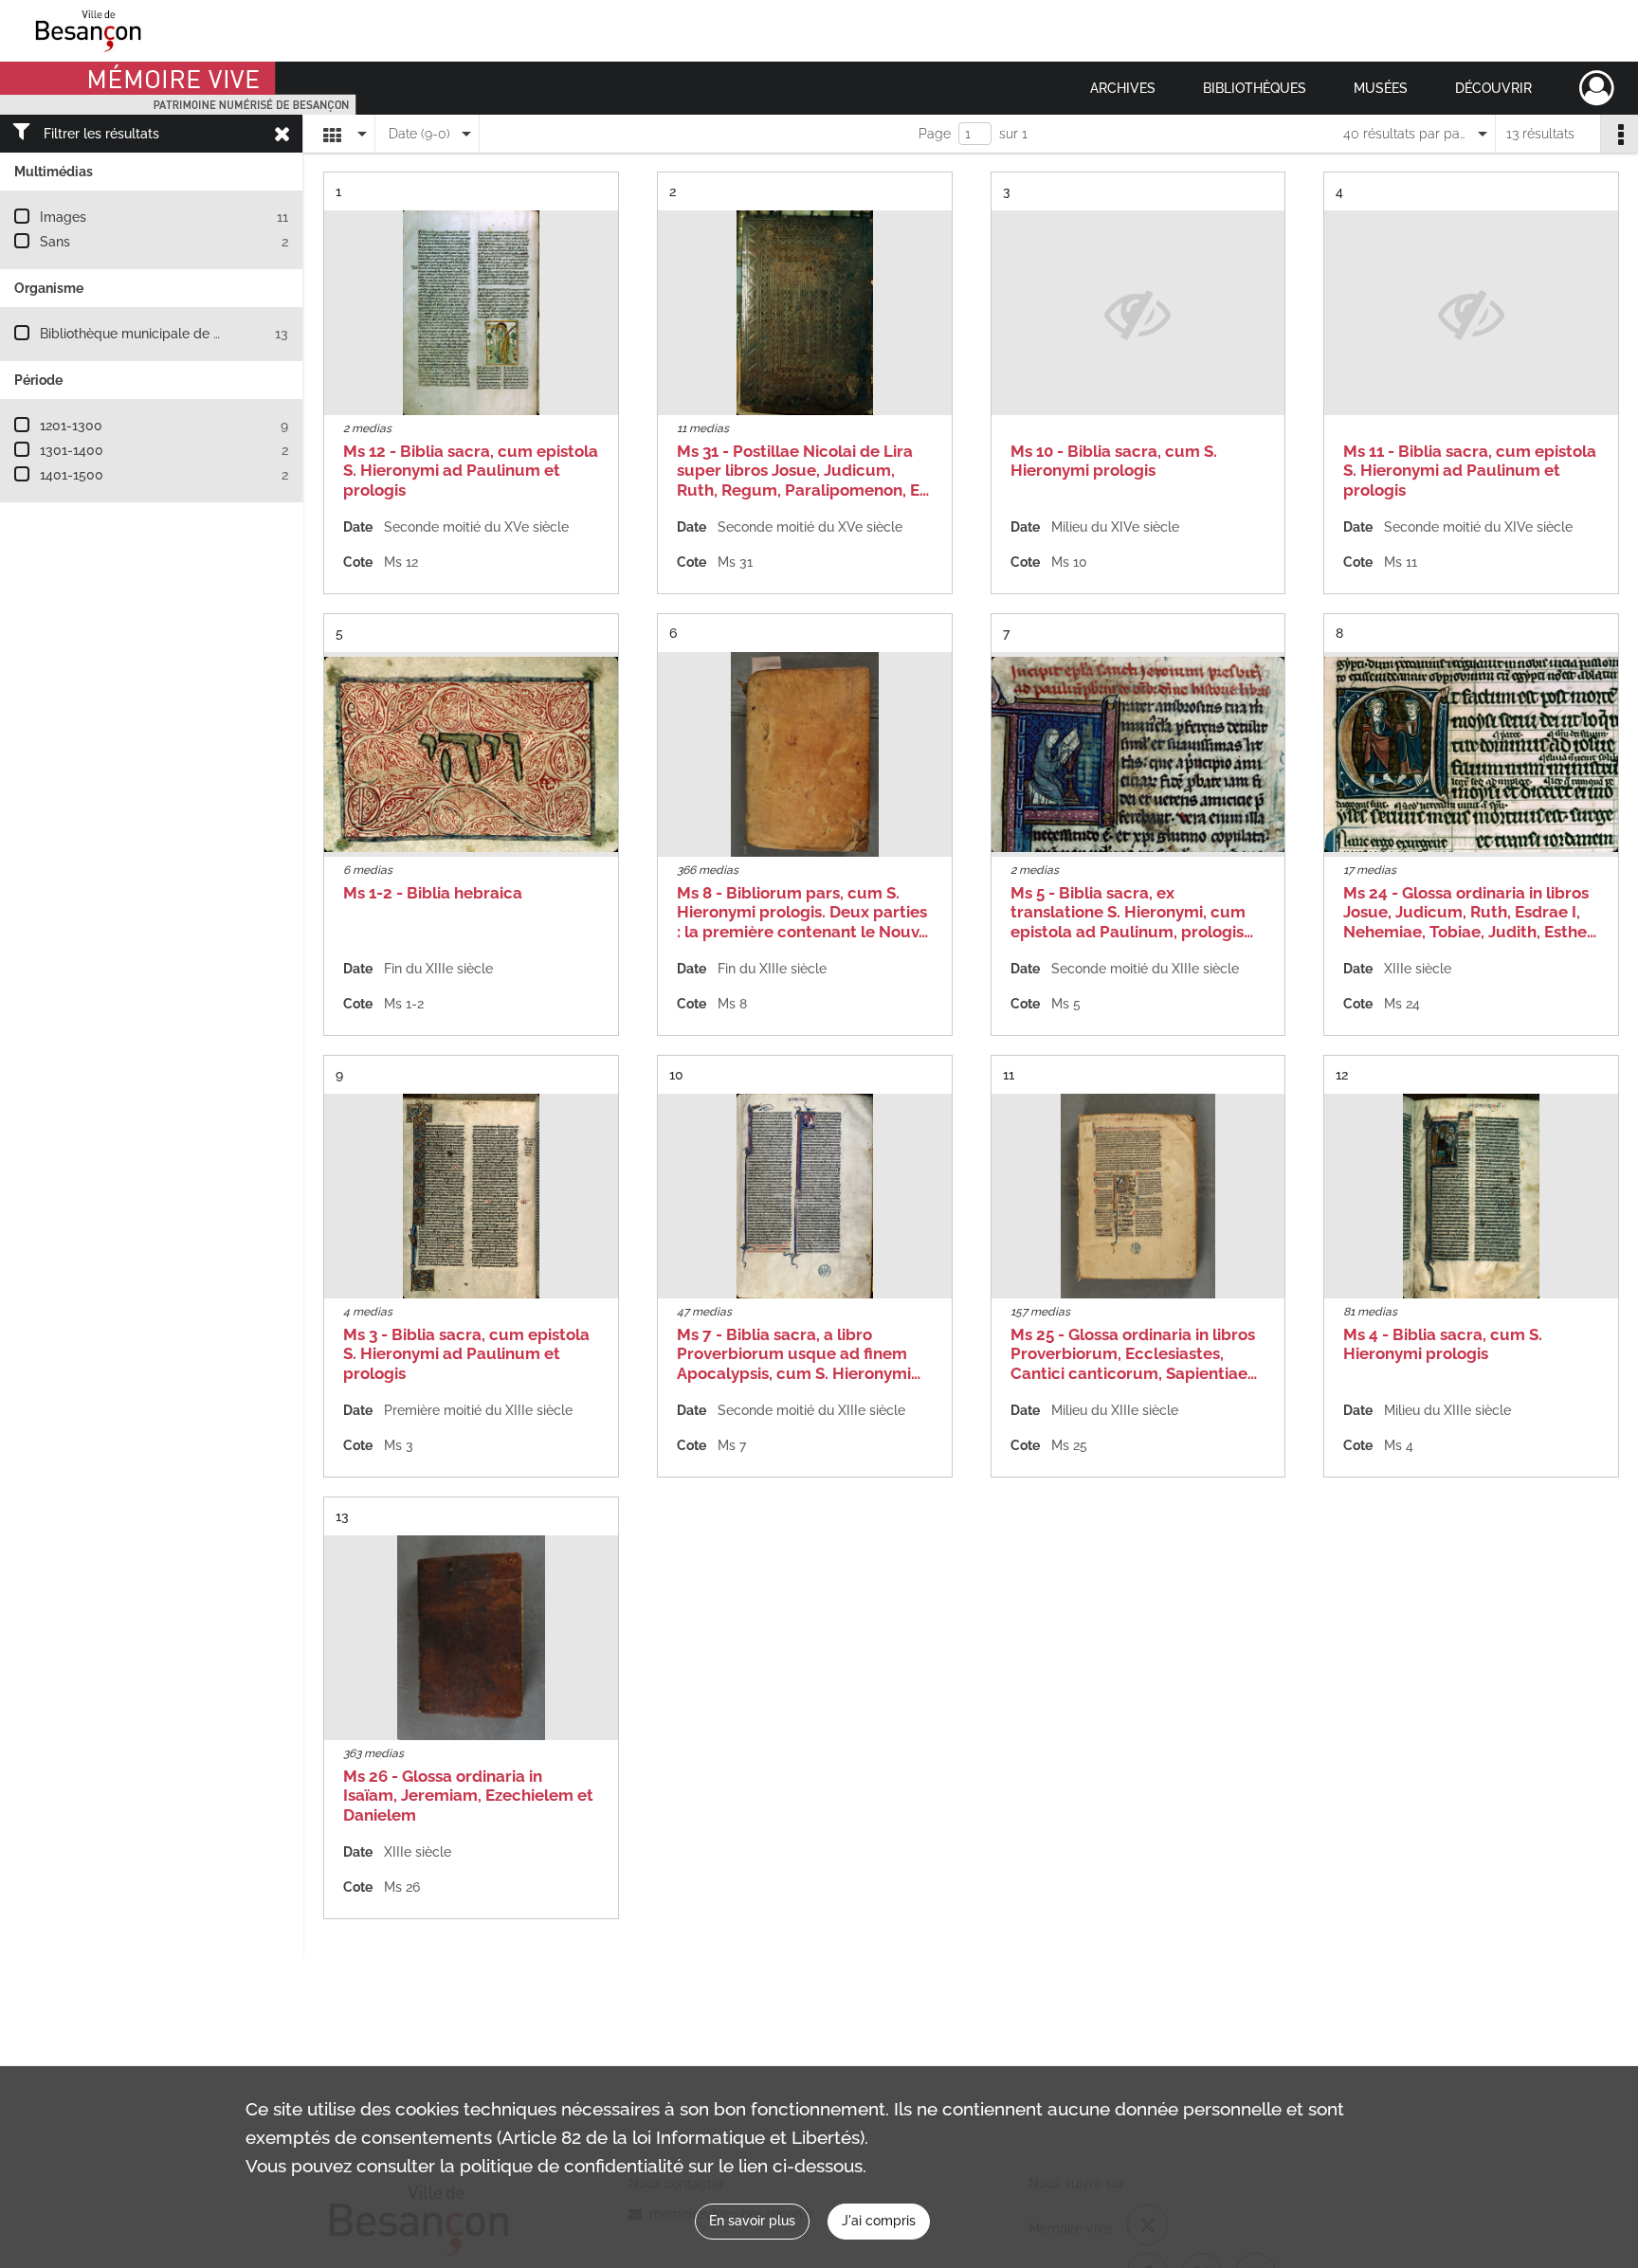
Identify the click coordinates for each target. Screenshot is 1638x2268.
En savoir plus (752, 2221)
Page (935, 134)
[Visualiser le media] (471, 313)
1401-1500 (72, 475)
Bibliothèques (1255, 88)
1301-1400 (72, 450)
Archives (1123, 88)
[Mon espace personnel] (1597, 88)
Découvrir (1493, 88)
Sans (55, 242)
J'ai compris (879, 2221)
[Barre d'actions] (1619, 134)
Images (63, 217)
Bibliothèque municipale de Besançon (157, 334)
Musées (1381, 88)
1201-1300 (71, 426)
